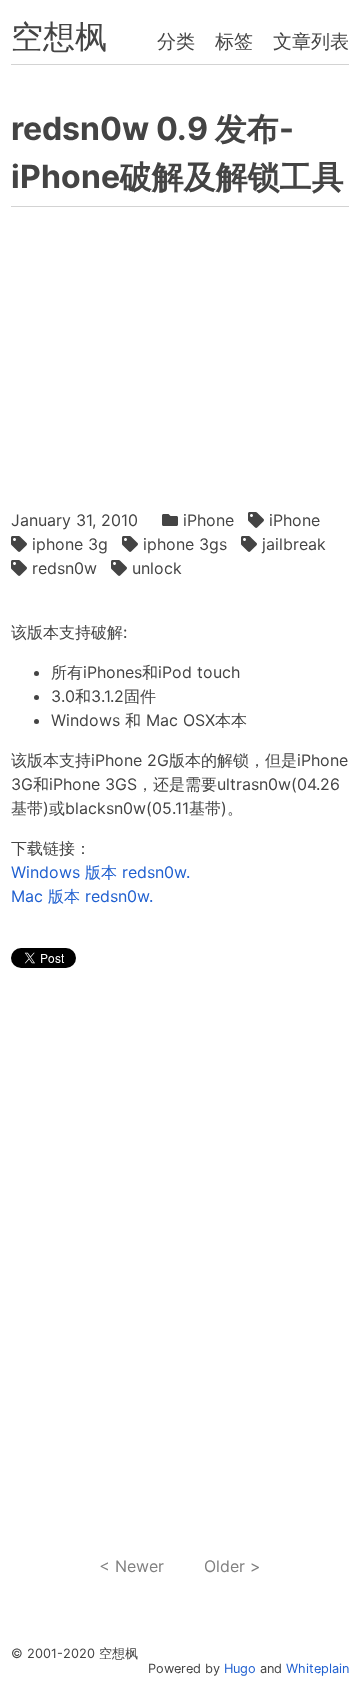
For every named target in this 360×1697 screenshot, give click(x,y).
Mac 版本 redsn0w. (82, 896)
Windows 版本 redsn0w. (100, 872)
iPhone (208, 520)
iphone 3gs (185, 544)
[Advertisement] (179, 353)
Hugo (240, 1668)
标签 (234, 41)
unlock (157, 568)
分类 (176, 41)
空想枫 (59, 36)
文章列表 (311, 41)
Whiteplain (317, 1668)
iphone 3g (70, 544)
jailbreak (294, 544)
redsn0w (64, 568)
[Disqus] (179, 1263)
